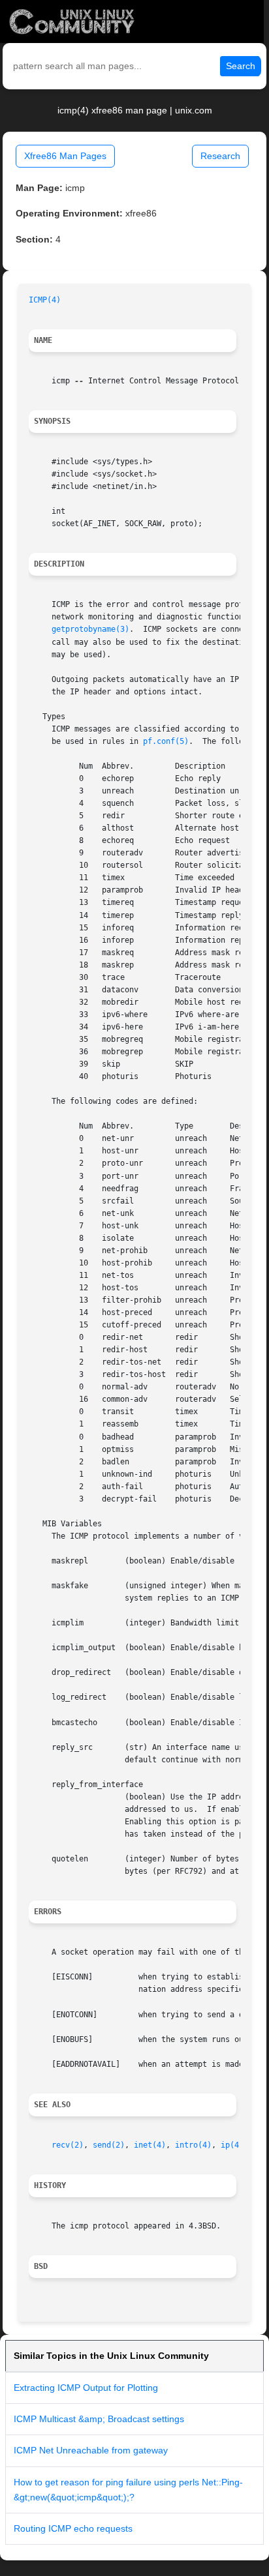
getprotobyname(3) (90, 629)
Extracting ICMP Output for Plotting (86, 2388)
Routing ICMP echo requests (73, 2528)
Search (241, 66)
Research (220, 156)
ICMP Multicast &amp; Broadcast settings (99, 2419)
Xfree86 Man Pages (65, 156)
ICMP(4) (45, 300)
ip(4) (232, 2145)
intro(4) (193, 2145)
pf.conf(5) (166, 741)
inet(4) (150, 2145)
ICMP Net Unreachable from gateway (91, 2450)
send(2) (109, 2145)
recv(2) (68, 2145)
